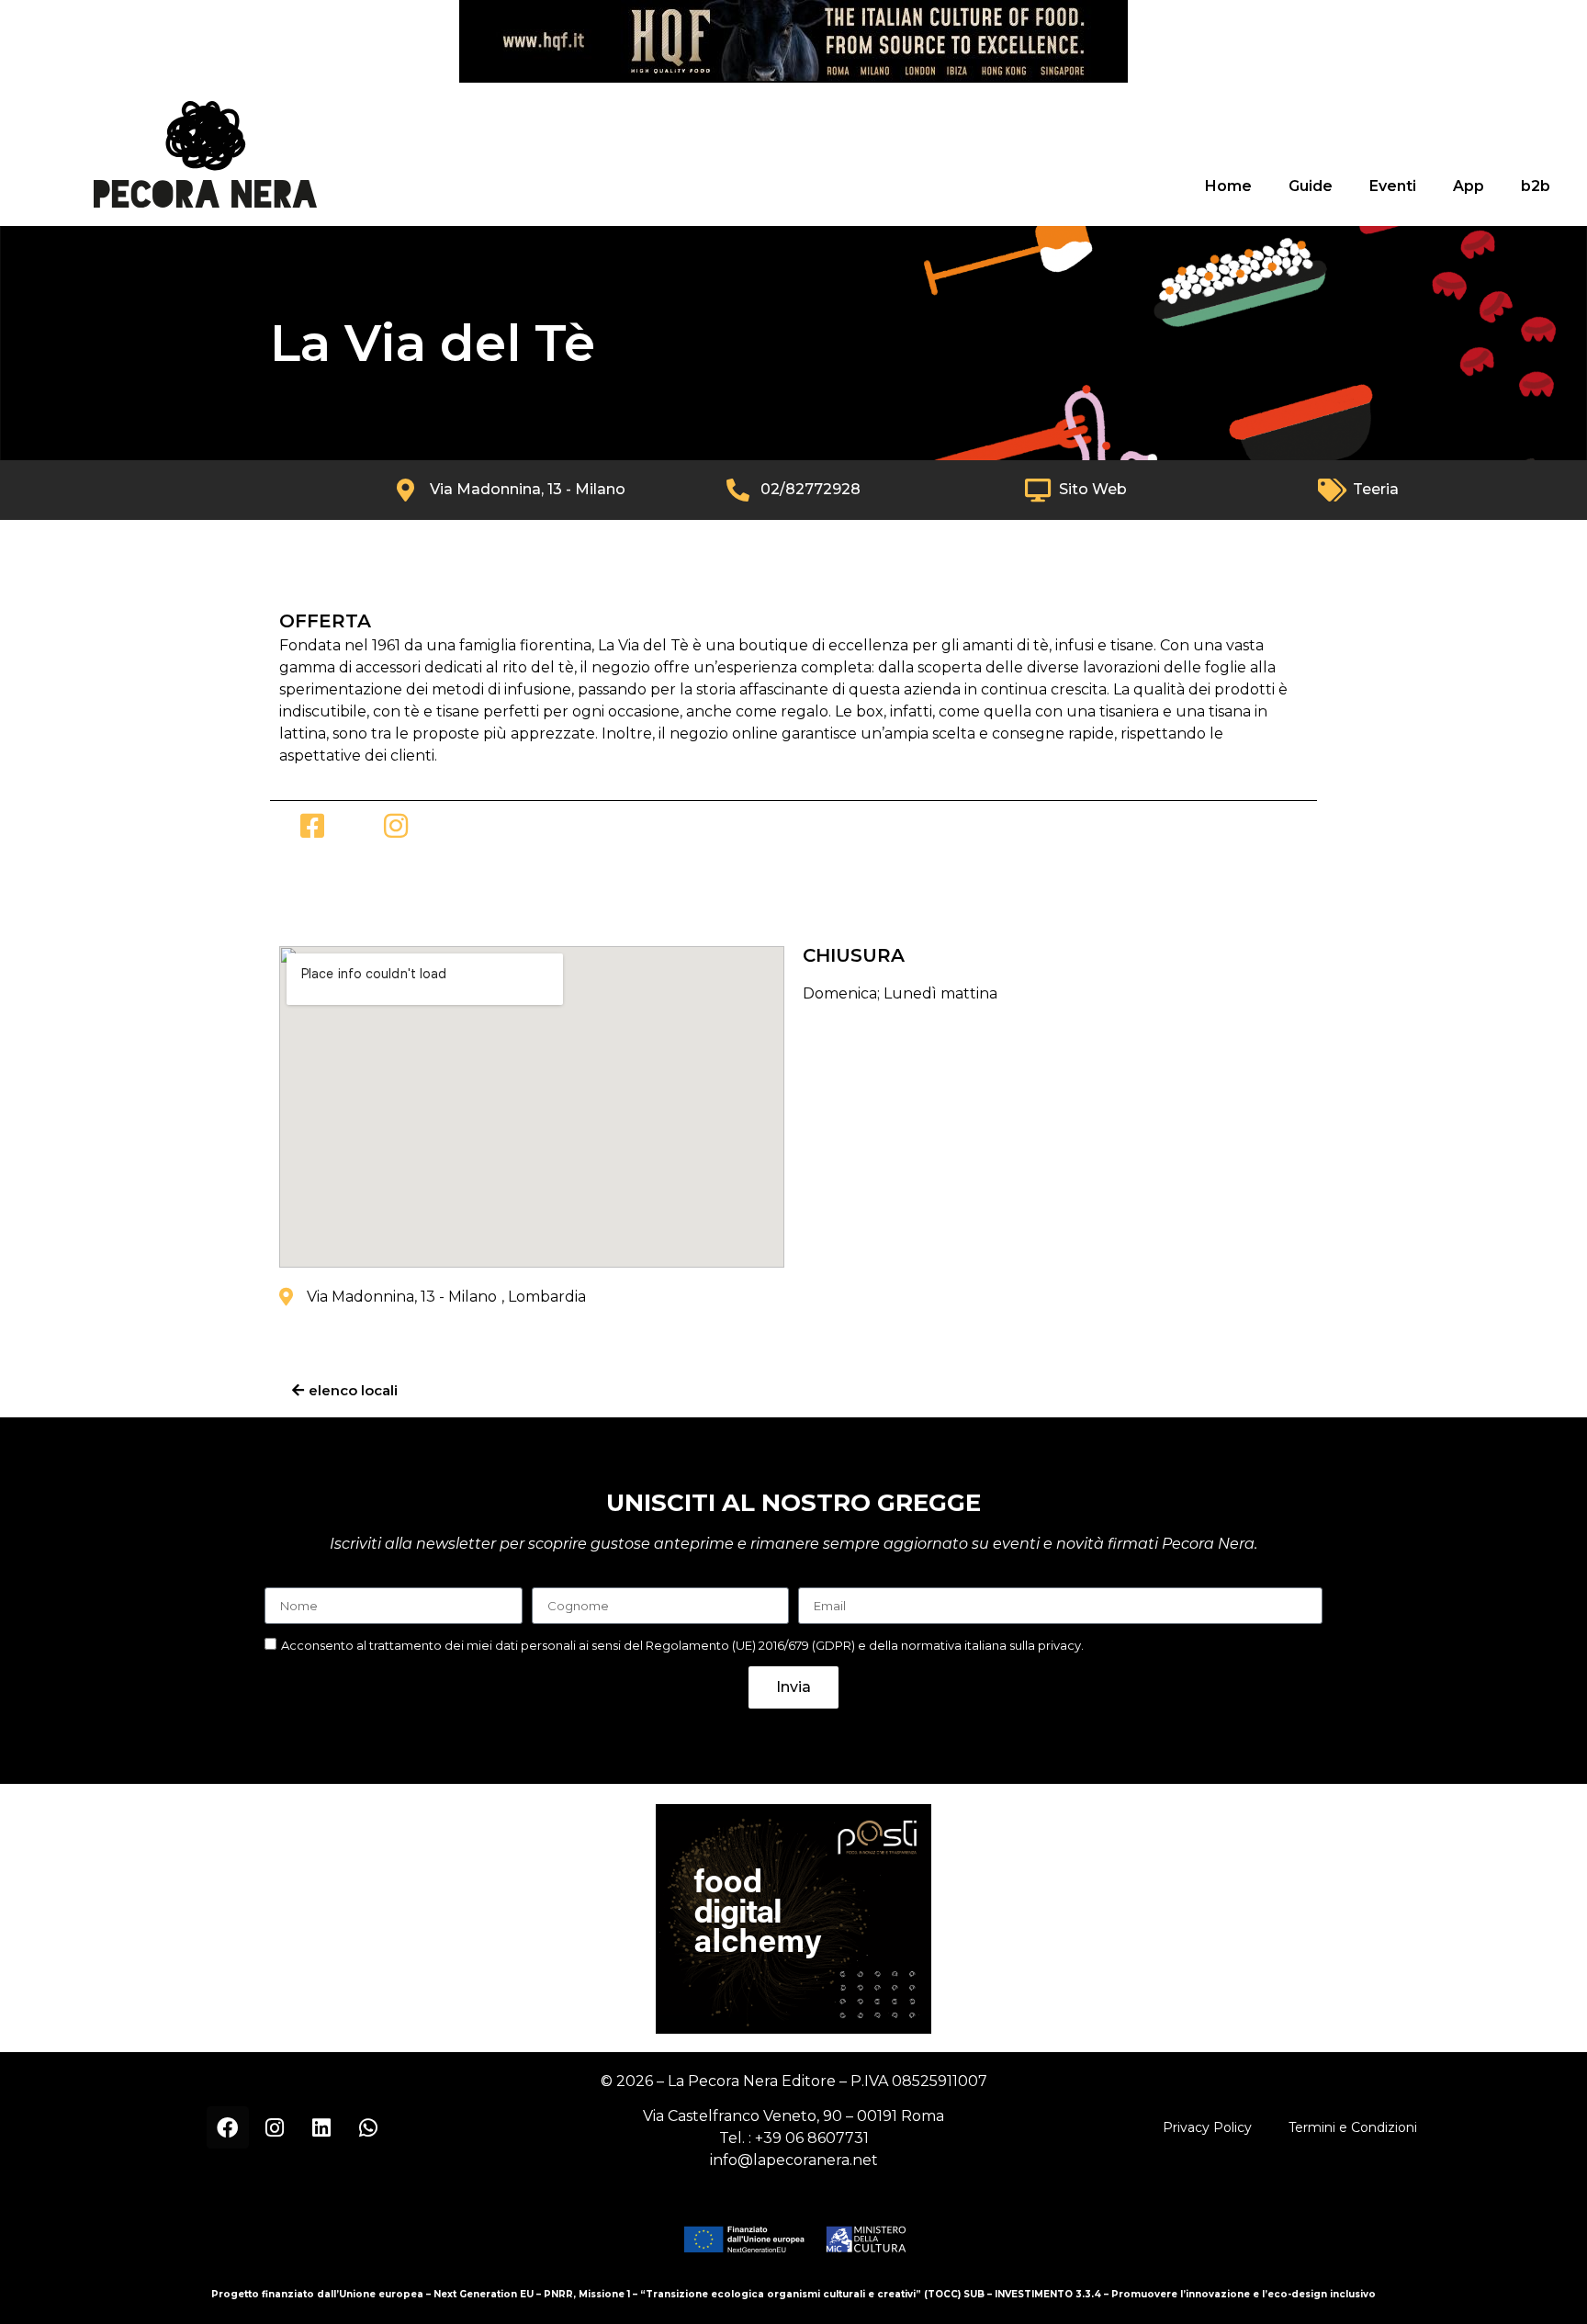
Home (1228, 186)
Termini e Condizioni (1353, 2127)
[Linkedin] (321, 2127)
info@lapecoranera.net (794, 2160)
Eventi (1393, 186)
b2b (1536, 186)
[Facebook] (228, 2127)
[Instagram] (275, 2127)
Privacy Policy (1207, 2127)
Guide (1311, 186)
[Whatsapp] (368, 2127)
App (1469, 186)
